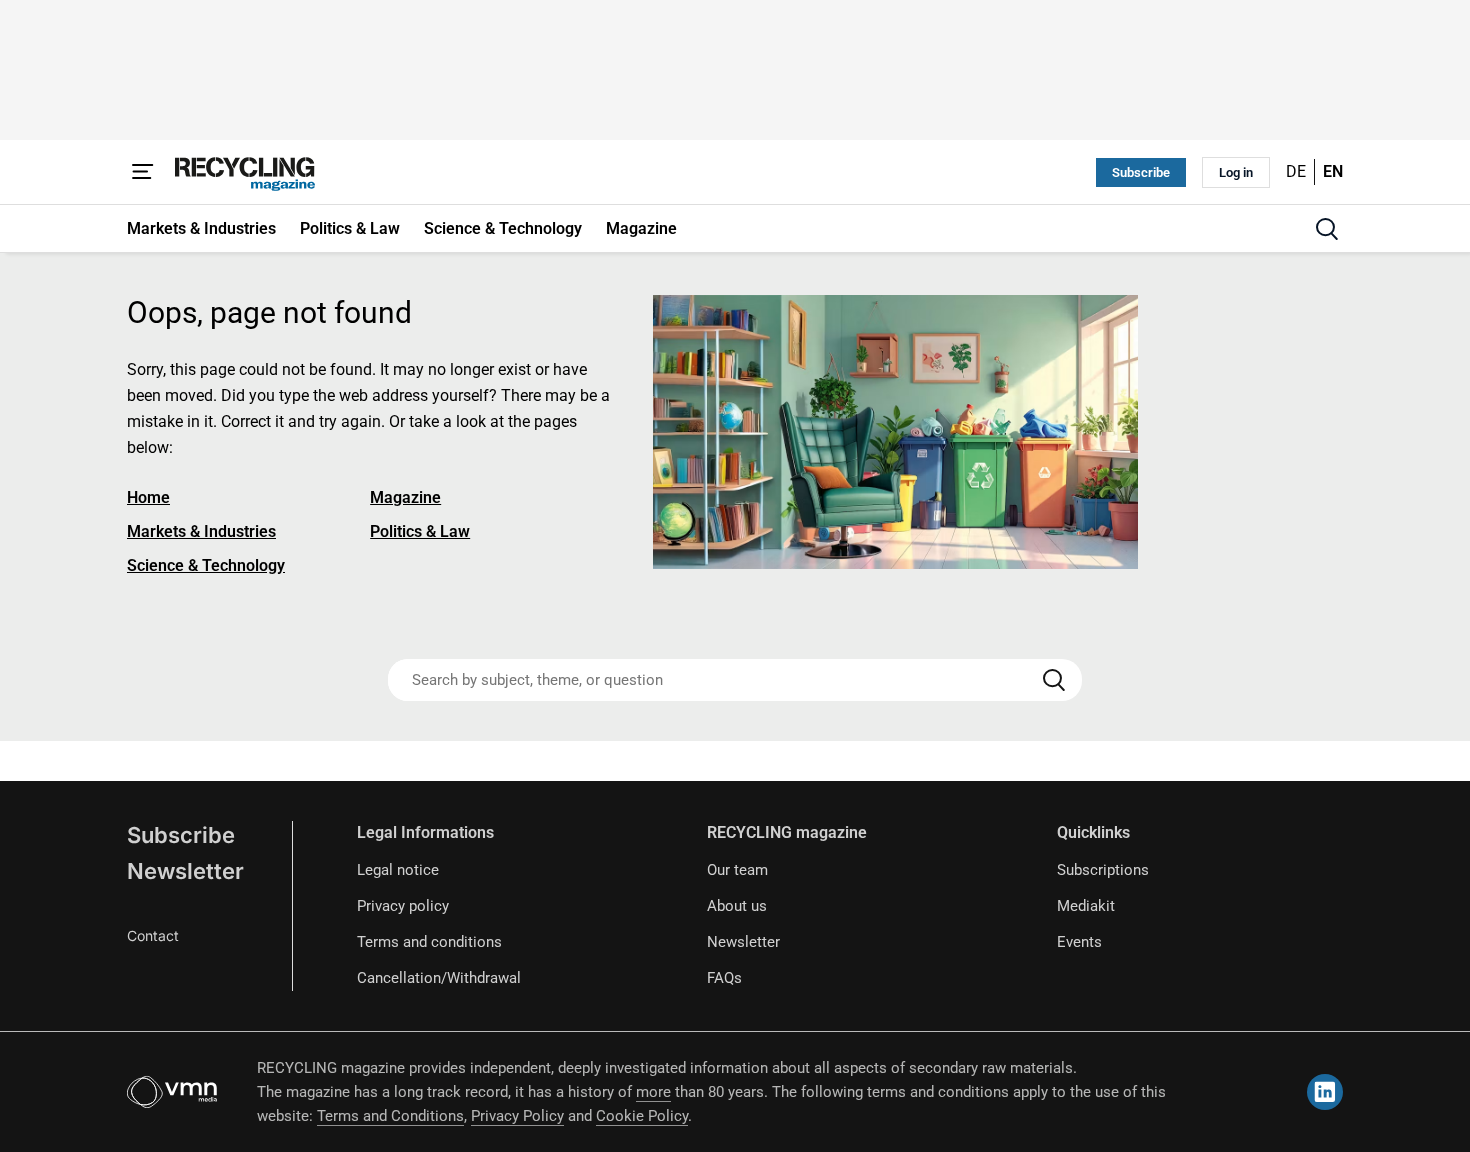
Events (1079, 942)
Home (148, 497)
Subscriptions (1103, 870)
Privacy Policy (517, 1116)
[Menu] (143, 172)
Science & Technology (206, 565)
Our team (737, 870)
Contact (153, 935)
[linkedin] (1325, 1092)
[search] (1327, 229)
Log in (1236, 172)
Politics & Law (420, 531)
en (1333, 171)
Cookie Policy (642, 1116)
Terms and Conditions (390, 1116)
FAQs (724, 978)
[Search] (1054, 680)
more (653, 1092)
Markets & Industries (201, 531)
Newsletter (185, 871)
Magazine (405, 497)
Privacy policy (403, 906)
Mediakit (1086, 906)
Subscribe (1141, 172)
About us (737, 906)
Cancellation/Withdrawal (439, 978)
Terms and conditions (429, 942)
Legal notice (398, 870)
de (1296, 171)
